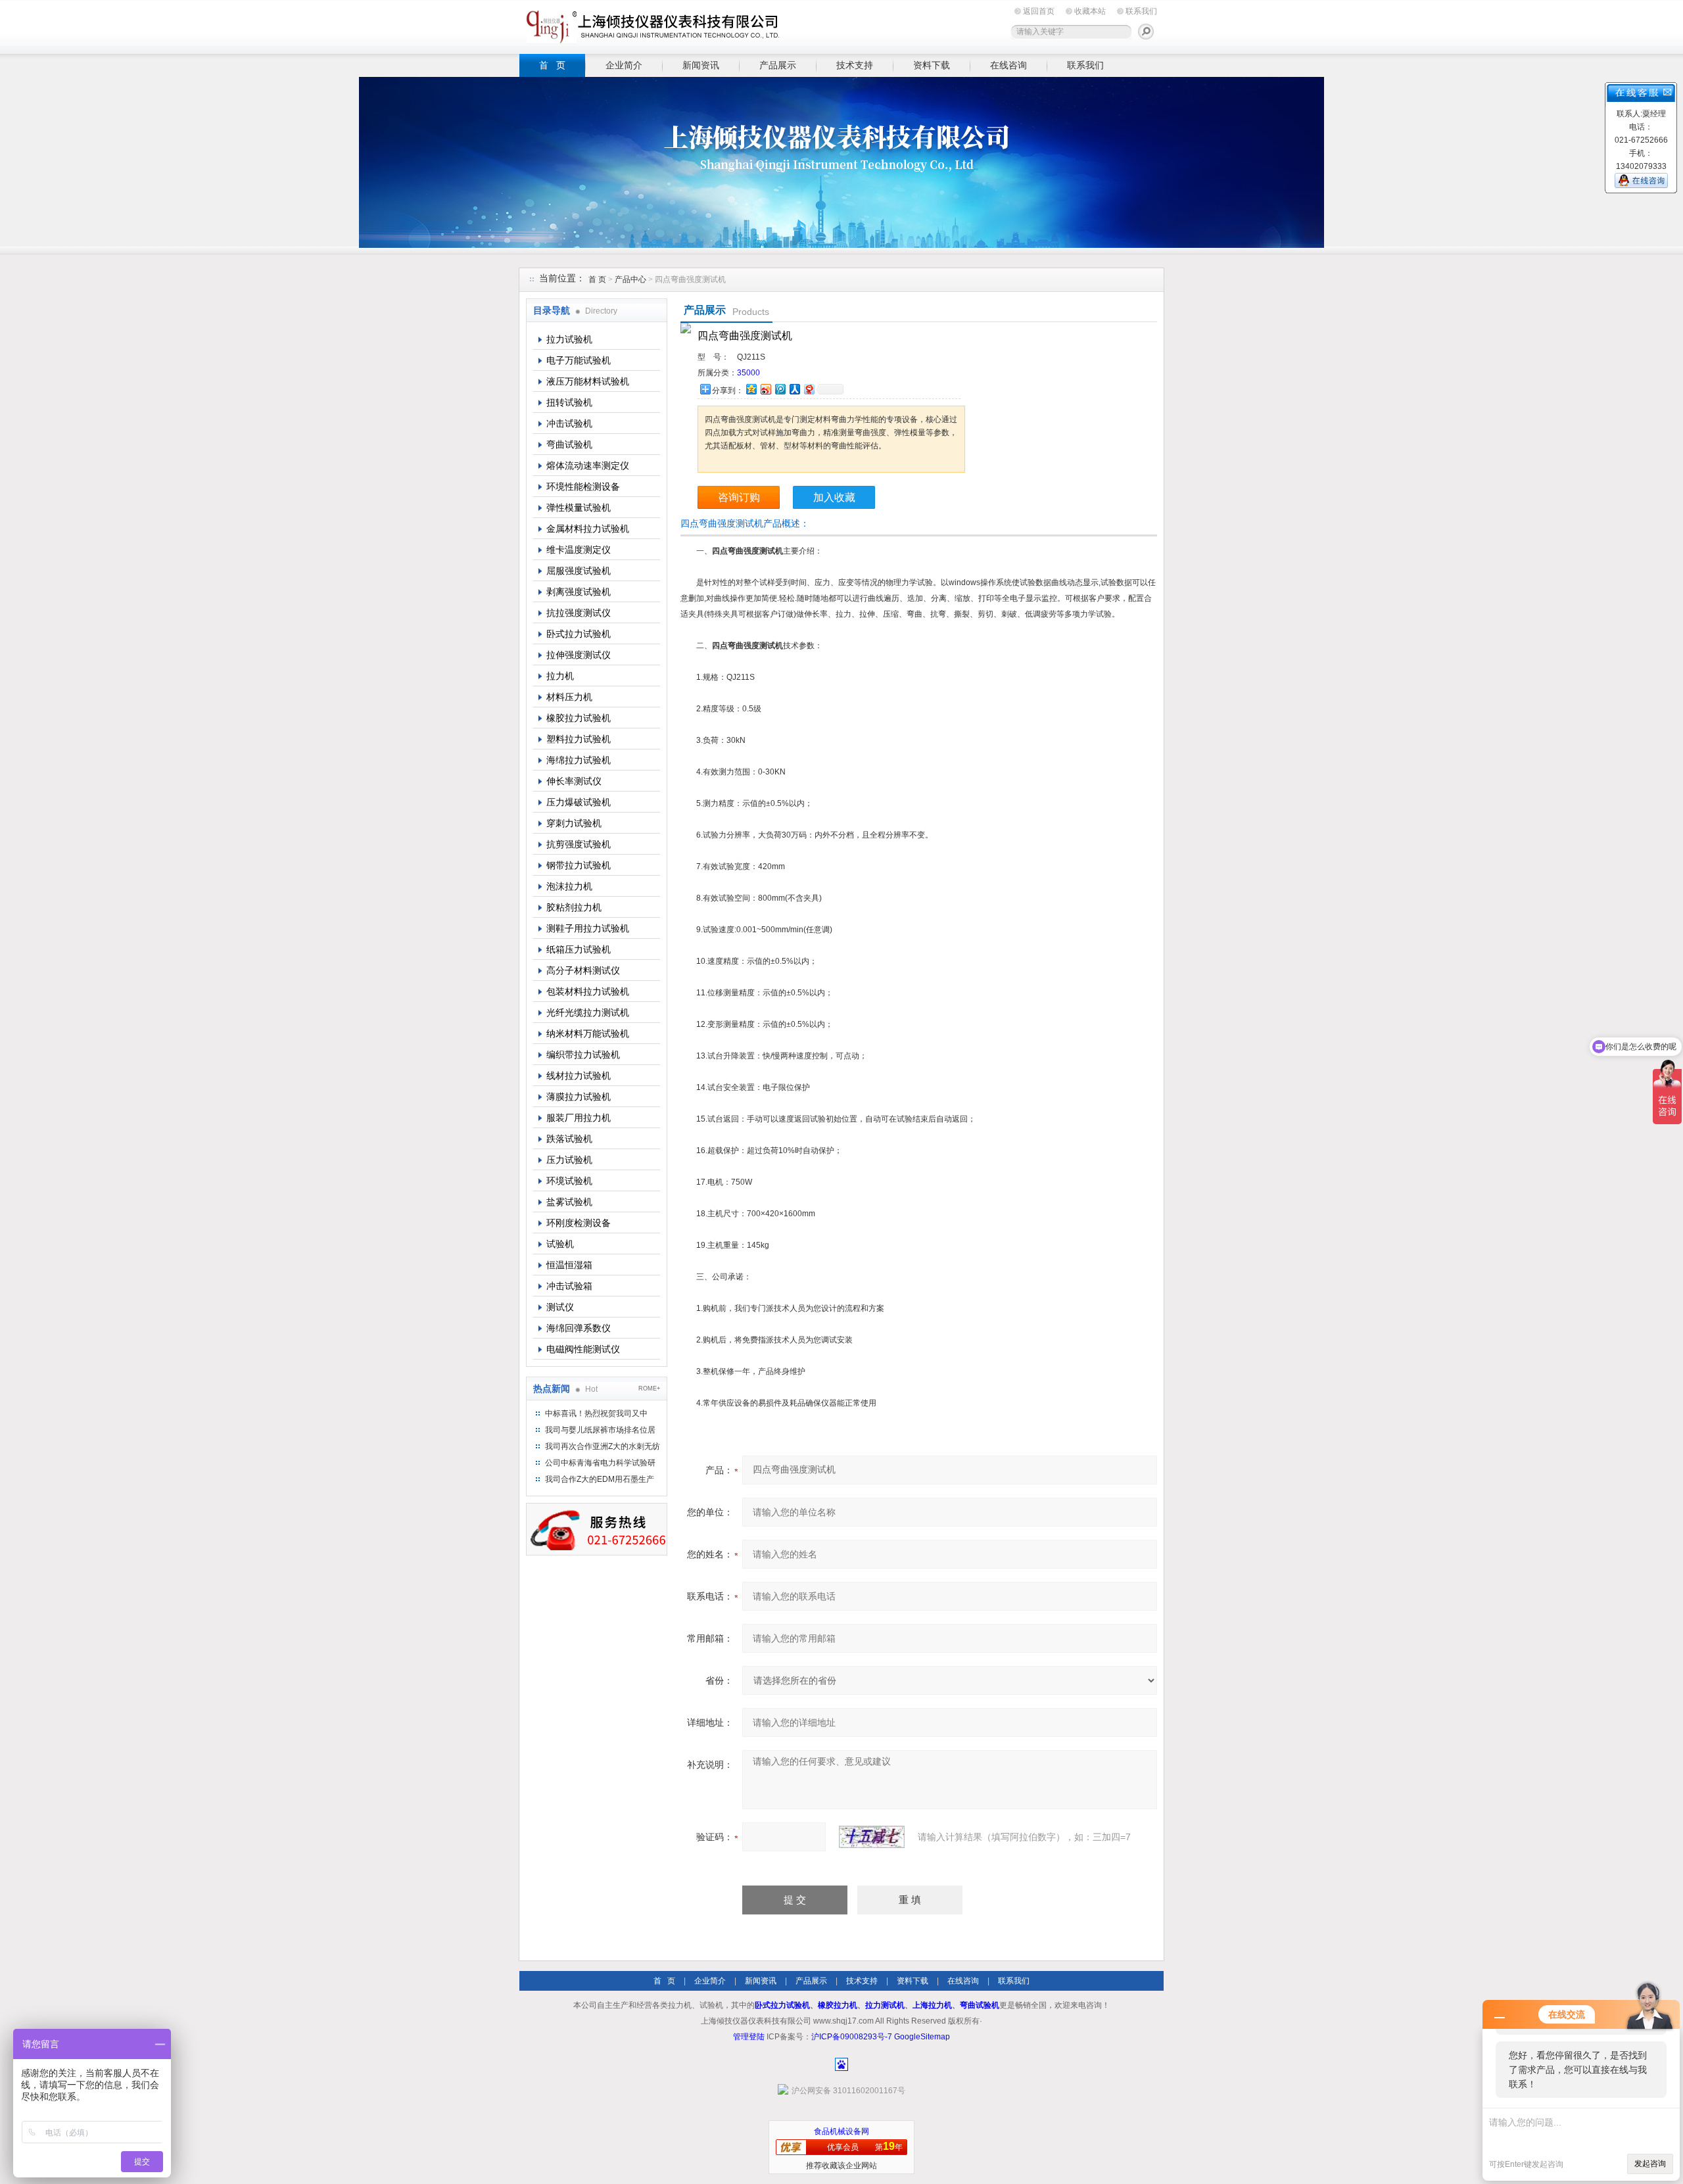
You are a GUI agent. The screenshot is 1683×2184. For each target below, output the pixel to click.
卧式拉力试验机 (579, 634)
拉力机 (560, 676)
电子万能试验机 (579, 360)
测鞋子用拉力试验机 (588, 928)
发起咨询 (1650, 2164)
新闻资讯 (701, 65)
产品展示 (778, 65)
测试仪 (560, 1307)
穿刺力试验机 (574, 823)
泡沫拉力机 (569, 886)
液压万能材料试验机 (588, 381)
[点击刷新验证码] (872, 1837)
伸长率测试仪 (574, 781)
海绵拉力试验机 (579, 760)
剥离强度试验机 (579, 592)
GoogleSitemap (922, 2037)
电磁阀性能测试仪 (583, 1349)
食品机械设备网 (841, 2131)
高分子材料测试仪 (583, 970)
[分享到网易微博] (809, 389)
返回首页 (1039, 11)
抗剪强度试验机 (579, 844)
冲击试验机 (569, 423)
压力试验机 (569, 1160)
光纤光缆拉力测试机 (588, 1012)
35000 (748, 373)
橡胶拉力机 (838, 2005)
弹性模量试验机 (579, 508)
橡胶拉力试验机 (579, 718)
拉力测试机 (885, 2005)
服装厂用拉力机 (579, 1118)
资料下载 (932, 65)
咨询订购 (739, 497)
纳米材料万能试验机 (588, 1033)
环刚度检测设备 (579, 1223)
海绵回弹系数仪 (579, 1328)
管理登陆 (749, 2037)
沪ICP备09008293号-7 (852, 2037)
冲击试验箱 (569, 1286)
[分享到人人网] (794, 389)
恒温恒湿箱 (569, 1265)
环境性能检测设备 (583, 487)
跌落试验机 (569, 1139)
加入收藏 (834, 497)
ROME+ (649, 1389)
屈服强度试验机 (579, 571)
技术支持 (855, 65)
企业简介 (624, 65)
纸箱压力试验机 (579, 949)
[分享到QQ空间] (751, 389)
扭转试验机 (569, 402)
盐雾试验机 (569, 1202)
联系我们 (1141, 11)
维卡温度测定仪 (579, 550)
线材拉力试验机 (579, 1076)
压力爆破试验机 (579, 802)
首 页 (552, 65)
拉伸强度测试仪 (579, 655)
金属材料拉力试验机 (588, 529)
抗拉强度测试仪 (579, 613)
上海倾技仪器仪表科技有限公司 (651, 25)
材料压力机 (569, 697)
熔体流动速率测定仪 (588, 465)
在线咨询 (1008, 65)
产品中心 (631, 279)
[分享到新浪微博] (765, 389)
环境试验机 (569, 1181)
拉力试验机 (569, 339)
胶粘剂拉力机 (574, 907)
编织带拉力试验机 (583, 1055)
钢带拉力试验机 (579, 865)
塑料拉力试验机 (579, 739)
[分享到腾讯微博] (780, 389)
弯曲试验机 (569, 444)
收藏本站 (1090, 11)
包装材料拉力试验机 (588, 991)
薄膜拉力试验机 (579, 1097)
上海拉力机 (932, 2005)
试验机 (560, 1244)
